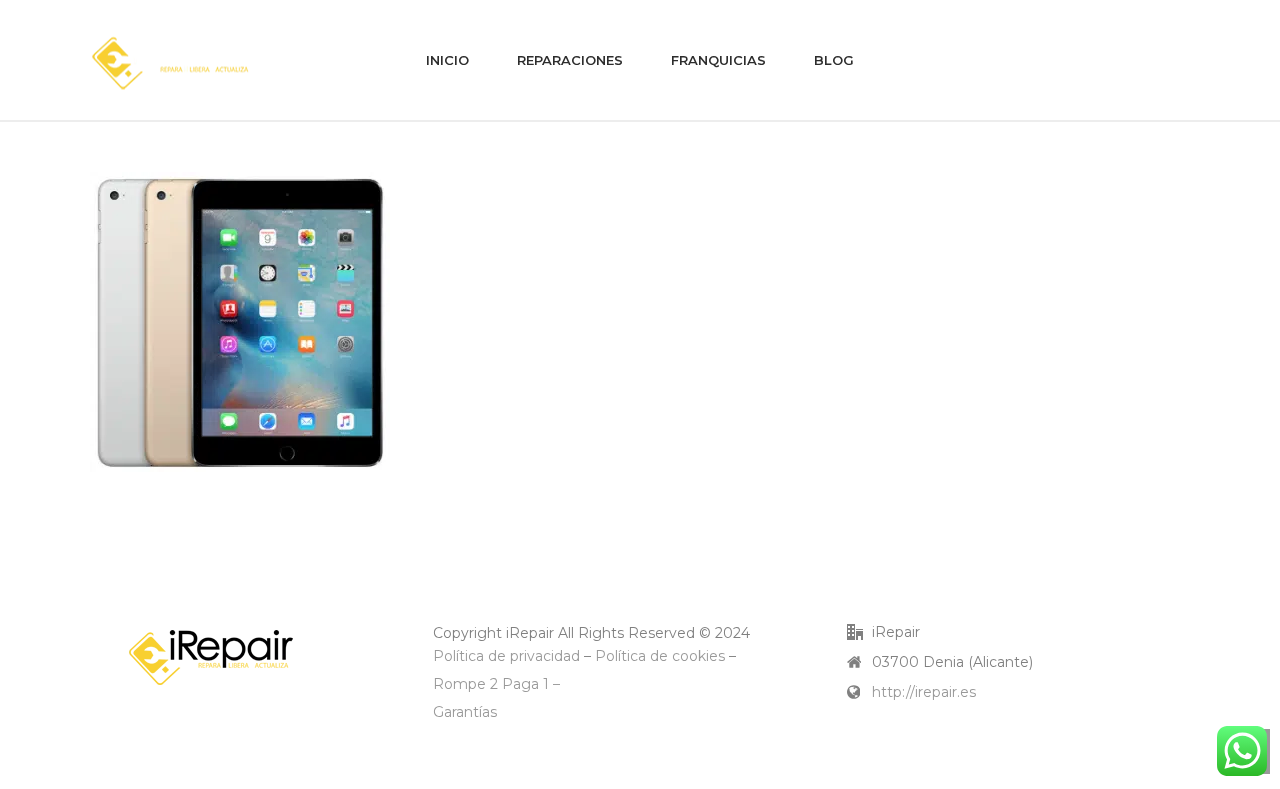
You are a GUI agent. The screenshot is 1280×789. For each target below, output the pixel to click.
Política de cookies (660, 656)
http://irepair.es (924, 692)
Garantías (465, 712)
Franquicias (718, 60)
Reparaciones (570, 60)
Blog (834, 60)
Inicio (447, 60)
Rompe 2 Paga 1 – (496, 684)
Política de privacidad (506, 656)
